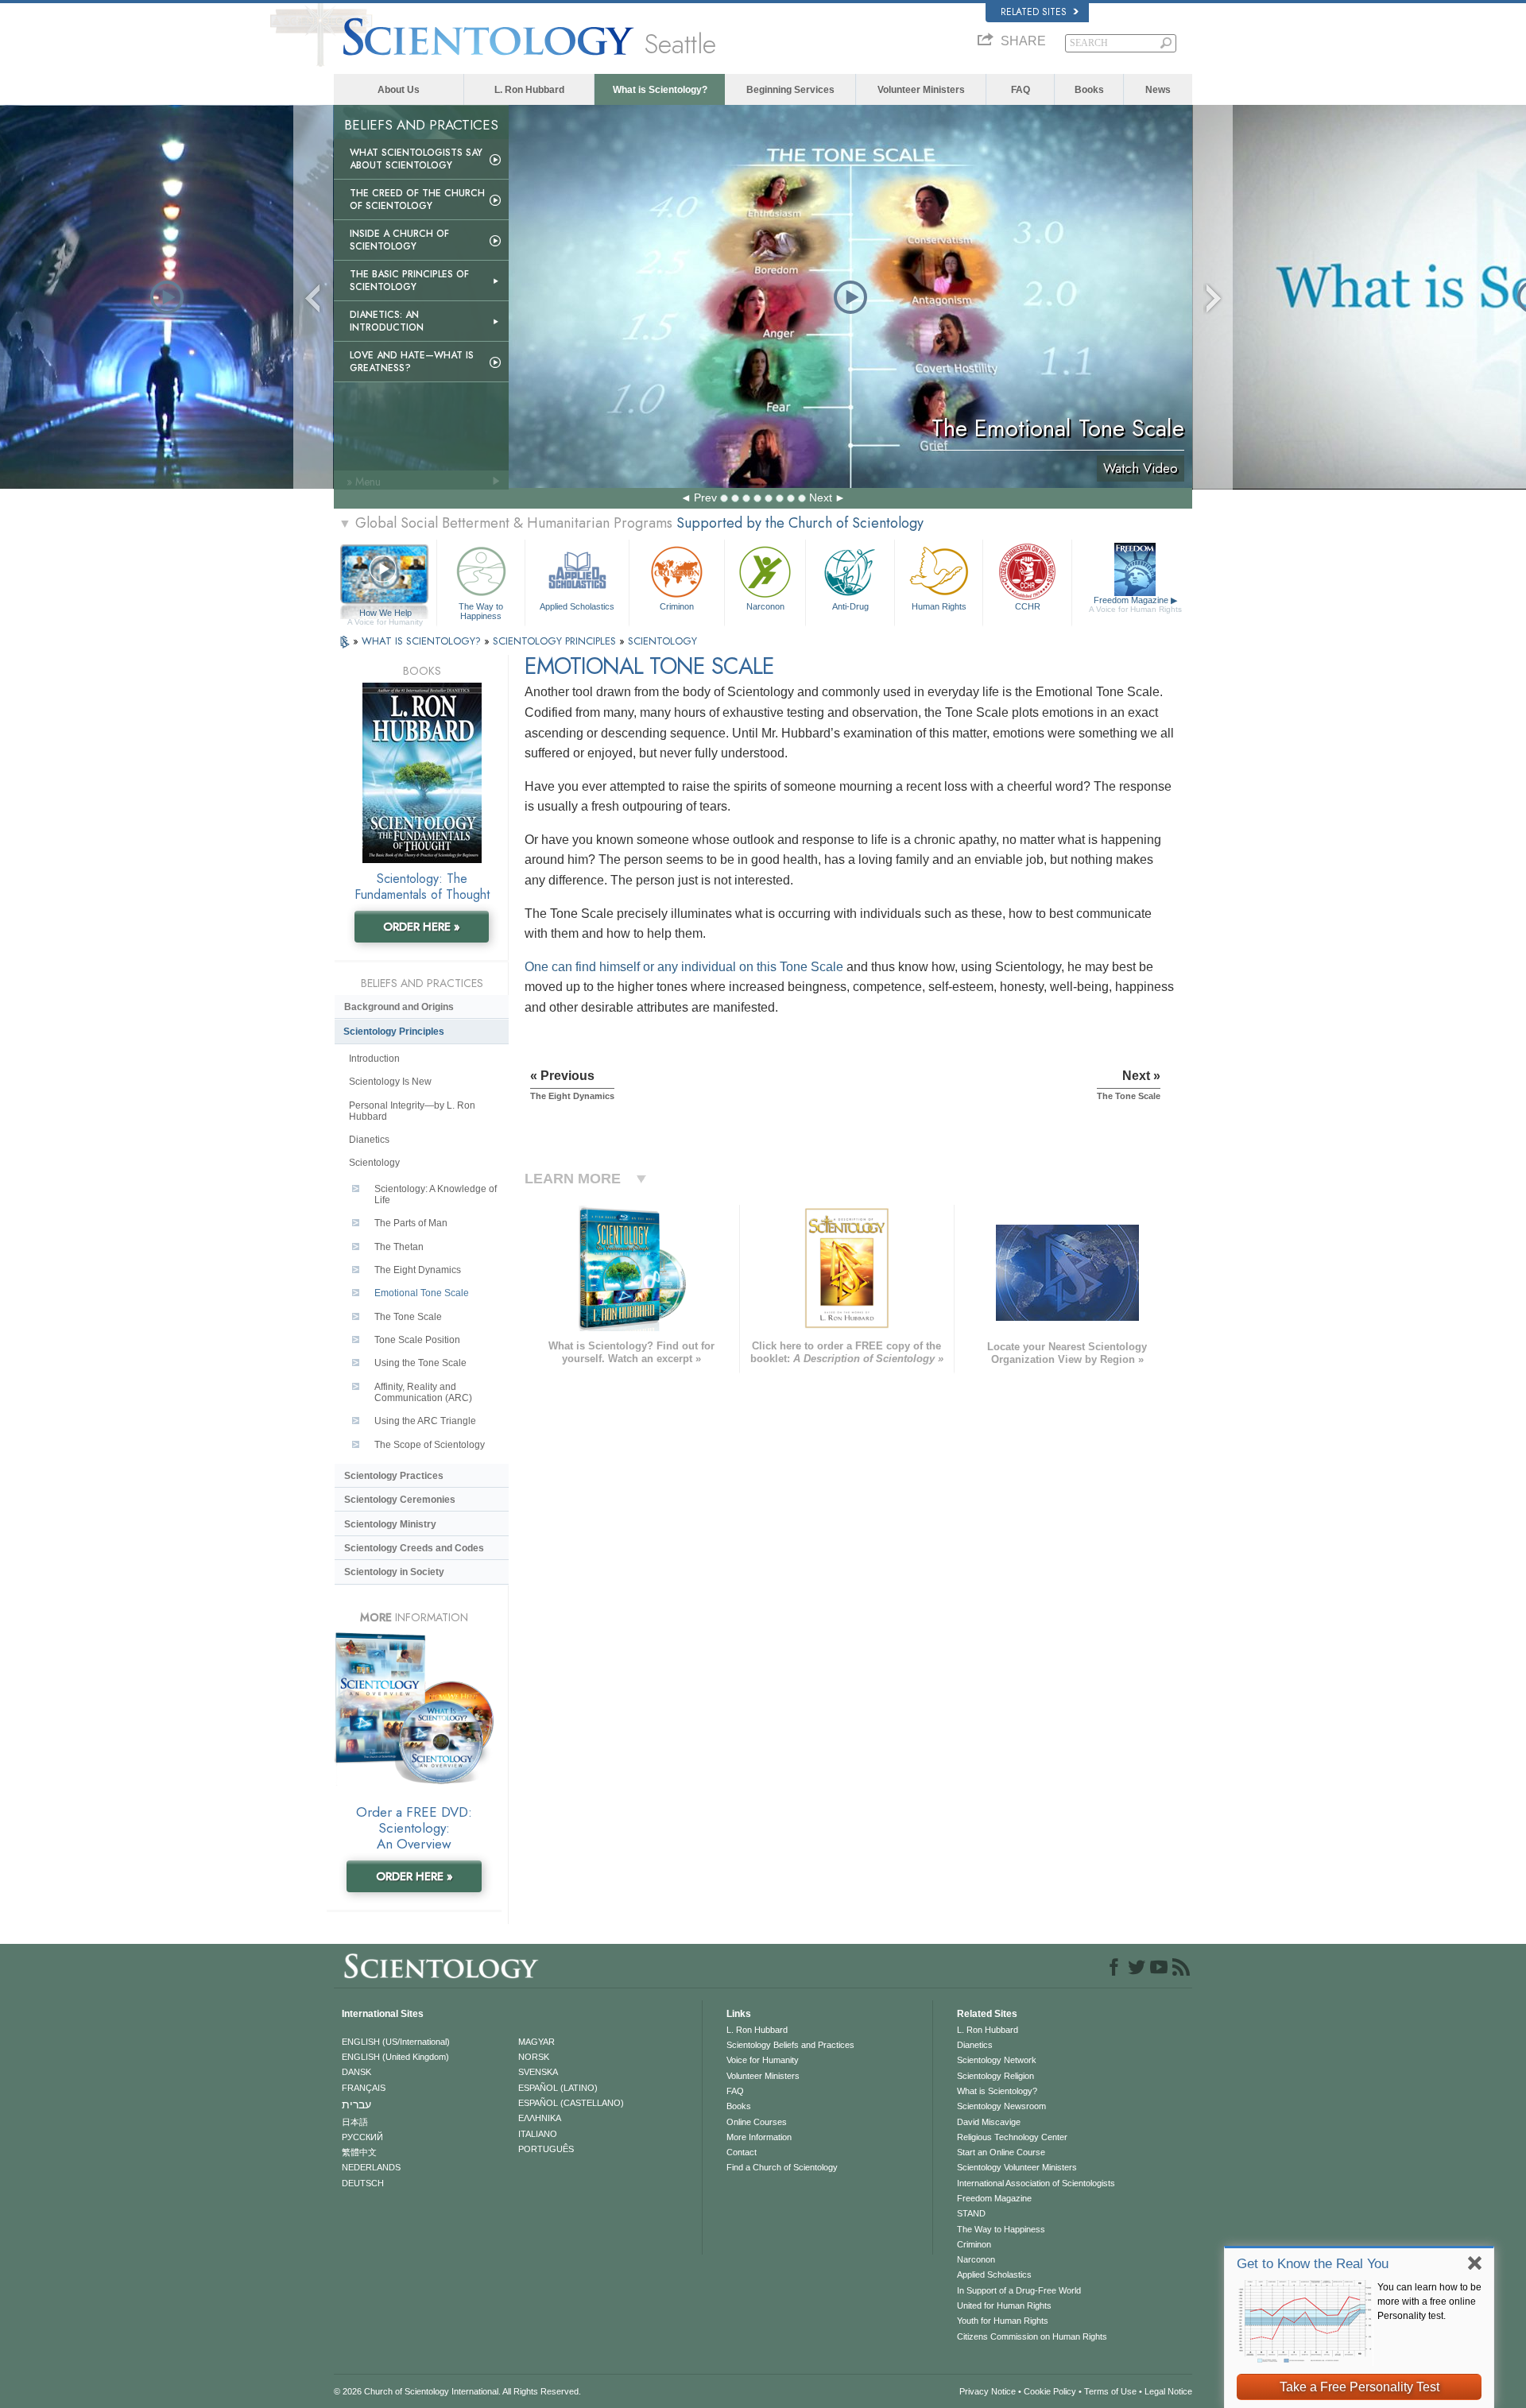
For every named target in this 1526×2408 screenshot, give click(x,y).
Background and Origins (399, 1007)
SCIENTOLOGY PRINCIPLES (556, 641)
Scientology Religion (995, 2076)
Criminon (677, 606)
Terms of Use (1110, 2391)
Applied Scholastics (577, 606)
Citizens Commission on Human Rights (1032, 2336)
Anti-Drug (850, 606)
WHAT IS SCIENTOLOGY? (423, 641)
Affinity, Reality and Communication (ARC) (423, 1392)
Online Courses (757, 2122)
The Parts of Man (411, 1223)
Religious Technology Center (1012, 2137)
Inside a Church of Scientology (399, 240)
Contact (742, 2152)
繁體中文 (359, 2152)
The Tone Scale (408, 1317)
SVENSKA (538, 2072)
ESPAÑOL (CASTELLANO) (571, 2103)
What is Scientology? (660, 90)
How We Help (385, 614)
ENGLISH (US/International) (396, 2042)
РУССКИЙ (362, 2137)
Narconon (765, 606)
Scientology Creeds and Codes (414, 1548)
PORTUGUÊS (546, 2149)
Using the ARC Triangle (425, 1421)
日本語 (355, 2122)
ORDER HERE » (422, 927)
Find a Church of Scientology (782, 2167)
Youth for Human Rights (1003, 2321)
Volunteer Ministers (921, 90)
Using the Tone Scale (420, 1363)
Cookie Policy (1050, 2391)
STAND (971, 2213)
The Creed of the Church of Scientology (417, 199)
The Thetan (399, 1247)
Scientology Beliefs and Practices (790, 2045)
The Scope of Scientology (430, 1445)
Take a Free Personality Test (1359, 2387)
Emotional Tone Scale (422, 1293)
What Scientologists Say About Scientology (416, 159)
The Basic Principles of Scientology (409, 281)
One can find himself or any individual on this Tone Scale (684, 967)
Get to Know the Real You (1313, 2264)
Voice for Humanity (763, 2060)
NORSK (534, 2057)
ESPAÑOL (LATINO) (558, 2088)
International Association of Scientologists (1036, 2183)
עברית (356, 2104)
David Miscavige (989, 2122)
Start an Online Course (1001, 2152)
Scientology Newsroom (1001, 2106)
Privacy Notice (988, 2391)
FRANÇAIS (364, 2088)
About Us (399, 90)
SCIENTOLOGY (662, 641)
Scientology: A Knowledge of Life (436, 1194)
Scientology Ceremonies (400, 1500)
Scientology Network (997, 2060)
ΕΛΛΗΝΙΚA (540, 2118)
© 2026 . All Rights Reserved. (457, 2391)
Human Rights (939, 606)
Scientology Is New (390, 1082)
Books (1089, 90)
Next (821, 497)
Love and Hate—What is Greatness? (412, 362)
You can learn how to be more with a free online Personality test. (1429, 2302)
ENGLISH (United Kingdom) (395, 2057)
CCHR (1028, 606)
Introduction (374, 1059)
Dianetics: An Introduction (387, 321)
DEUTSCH (363, 2183)
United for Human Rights (1004, 2305)
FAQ (1021, 90)
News (1158, 90)
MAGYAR (536, 2042)
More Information (759, 2137)
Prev (705, 497)
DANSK (356, 2072)
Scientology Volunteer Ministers (1017, 2167)
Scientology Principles (394, 1032)
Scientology (374, 1163)
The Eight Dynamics (418, 1270)
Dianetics (369, 1140)
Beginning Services (790, 90)
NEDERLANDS (371, 2167)
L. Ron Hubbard (529, 90)
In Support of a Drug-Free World (1019, 2290)
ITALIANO (538, 2134)
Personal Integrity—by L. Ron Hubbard (412, 1111)
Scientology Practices (394, 1476)
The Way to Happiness (481, 610)
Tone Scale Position (417, 1340)
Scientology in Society (394, 1572)
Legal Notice (1168, 2391)
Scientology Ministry (390, 1524)
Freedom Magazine (1135, 604)
